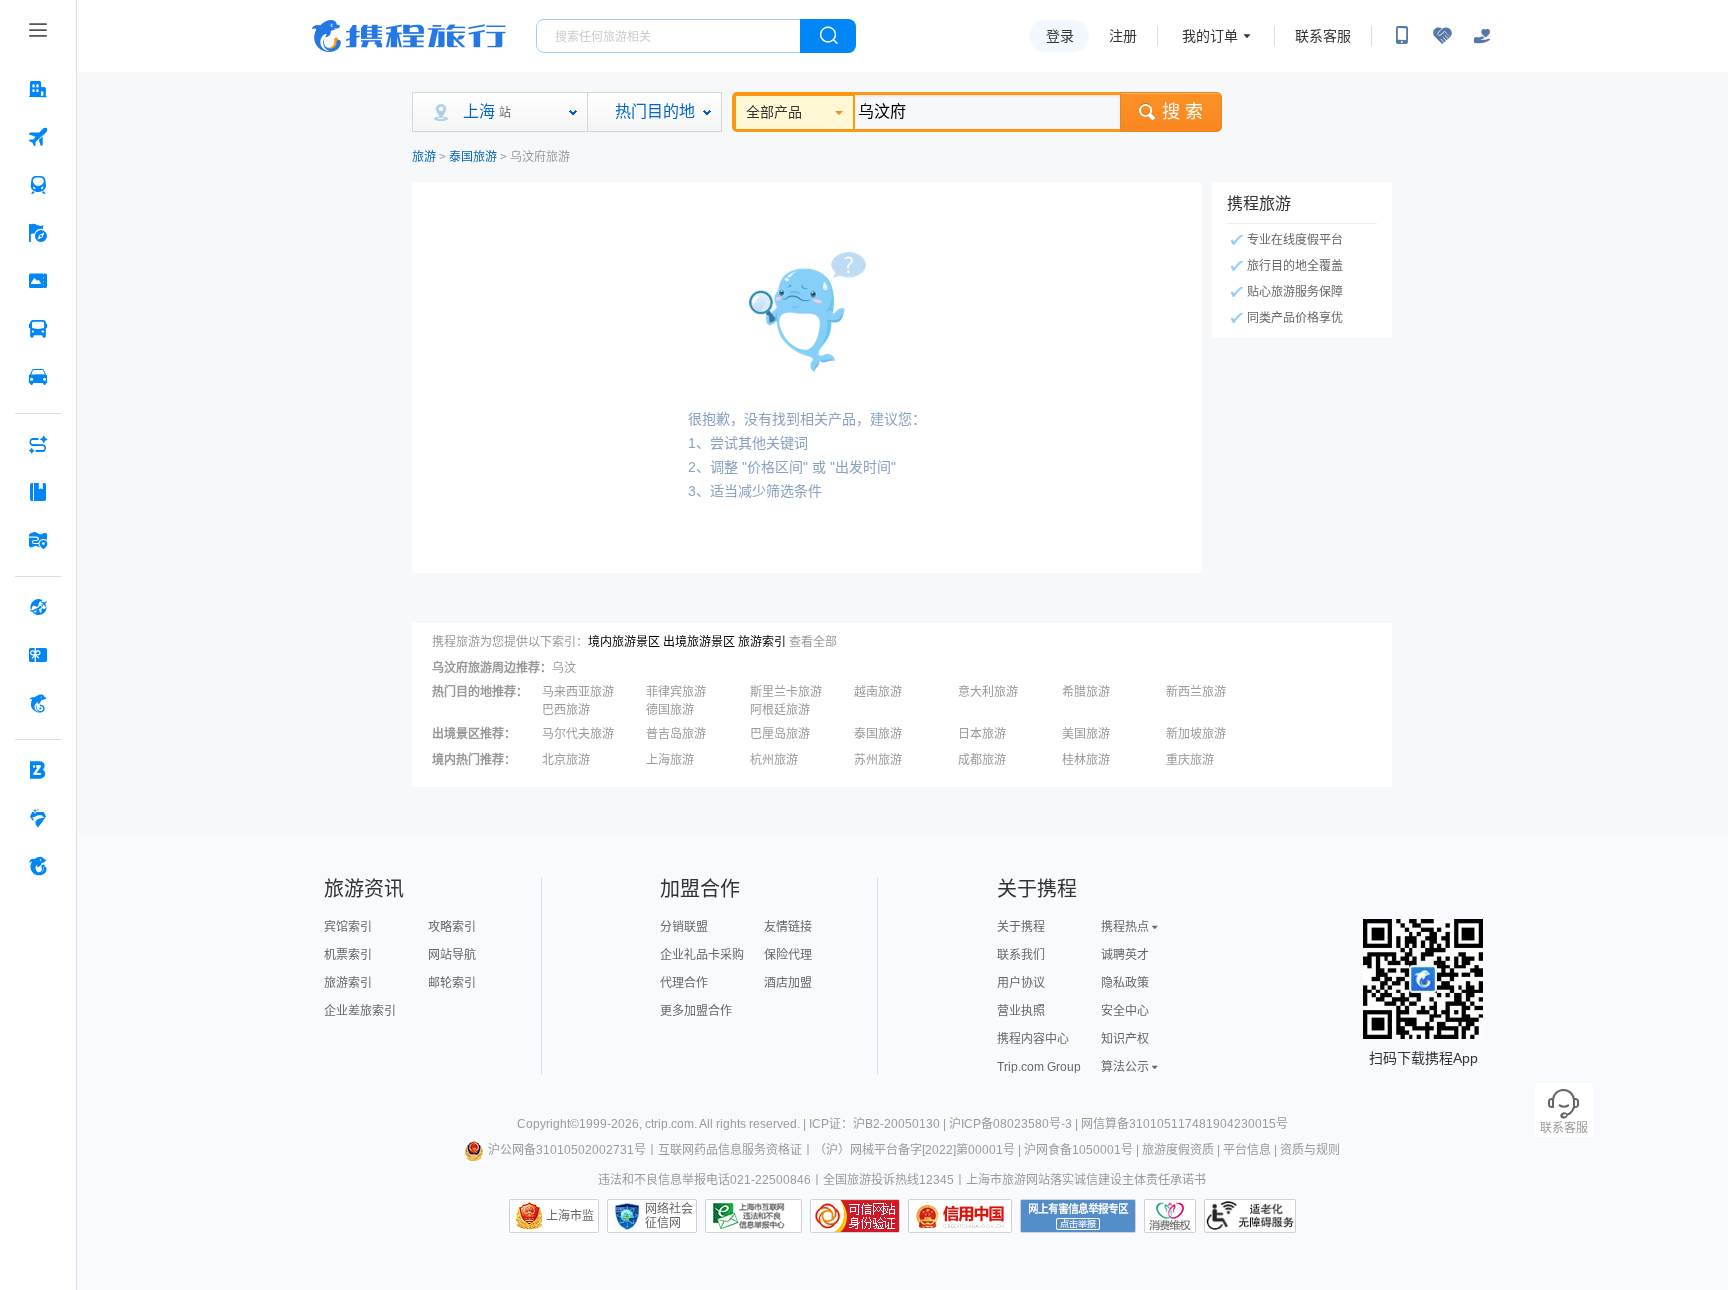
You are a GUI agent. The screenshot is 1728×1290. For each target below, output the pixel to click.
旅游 (424, 157)
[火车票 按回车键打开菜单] (38, 185)
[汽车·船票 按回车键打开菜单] (38, 329)
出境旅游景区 (699, 642)
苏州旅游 (878, 760)
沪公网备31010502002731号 (567, 1150)
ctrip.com (669, 1124)
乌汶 (564, 668)
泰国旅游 (473, 157)
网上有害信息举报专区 (1078, 1216)
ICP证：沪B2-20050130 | (879, 1124)
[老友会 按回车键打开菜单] (38, 818)
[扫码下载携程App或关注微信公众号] (1402, 36)
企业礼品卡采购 (702, 955)
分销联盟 (684, 927)
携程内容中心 (1033, 1039)
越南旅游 (878, 692)
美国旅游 (1086, 734)
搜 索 (1182, 112)
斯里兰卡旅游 (786, 692)
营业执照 (1021, 1011)
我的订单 (1210, 36)
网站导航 (452, 955)
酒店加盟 (788, 983)
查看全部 (813, 642)
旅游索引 (762, 642)
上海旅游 (670, 760)
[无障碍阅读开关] (1442, 36)
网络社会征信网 (669, 1216)
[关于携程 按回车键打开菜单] (38, 866)
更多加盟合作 (696, 1011)
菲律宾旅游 (676, 692)
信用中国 (960, 1216)
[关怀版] (1482, 36)
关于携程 (1021, 927)
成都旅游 (982, 760)
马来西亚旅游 (578, 692)
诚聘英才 (1125, 955)
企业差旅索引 (360, 1011)
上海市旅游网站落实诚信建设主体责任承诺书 (1086, 1180)
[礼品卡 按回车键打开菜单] (38, 655)
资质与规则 (1310, 1150)
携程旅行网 (409, 36)
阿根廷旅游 (780, 710)
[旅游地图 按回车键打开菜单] (38, 540)
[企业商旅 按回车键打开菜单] (38, 770)
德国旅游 (670, 710)
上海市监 (570, 1216)
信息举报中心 (753, 1216)
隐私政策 (1125, 983)
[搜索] (828, 36)
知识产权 (1125, 1039)
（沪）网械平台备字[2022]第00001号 (914, 1150)
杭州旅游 (774, 760)
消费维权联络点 (1170, 1216)
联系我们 (1021, 955)
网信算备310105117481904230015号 (1184, 1124)
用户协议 (1021, 983)
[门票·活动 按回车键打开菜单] (38, 281)
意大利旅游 (988, 692)
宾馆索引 (348, 927)
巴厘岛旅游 (780, 734)
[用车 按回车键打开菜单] (38, 377)
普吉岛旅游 (676, 734)
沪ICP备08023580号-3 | (1015, 1124)
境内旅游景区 (624, 642)
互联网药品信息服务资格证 (730, 1150)
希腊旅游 (1086, 692)
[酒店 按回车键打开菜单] (38, 89)
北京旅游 (566, 760)
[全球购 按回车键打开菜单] (38, 607)
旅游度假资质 (1178, 1150)
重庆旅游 (1190, 760)
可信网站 (855, 1216)
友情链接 (788, 927)
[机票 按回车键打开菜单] (38, 137)
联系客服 (1323, 36)
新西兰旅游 (1196, 692)
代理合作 (684, 983)
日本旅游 (982, 734)
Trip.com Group (1039, 1067)
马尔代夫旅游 (578, 734)
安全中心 (1125, 1011)
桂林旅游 (1086, 760)
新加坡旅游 (1196, 734)
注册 (1123, 36)
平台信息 (1247, 1150)
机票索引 (348, 955)
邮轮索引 (452, 983)
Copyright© (548, 1124)
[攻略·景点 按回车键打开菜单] (38, 492)
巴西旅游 (566, 710)
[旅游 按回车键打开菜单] (38, 233)
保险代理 (788, 955)
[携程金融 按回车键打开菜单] (38, 703)
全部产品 (774, 112)
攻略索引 (452, 927)
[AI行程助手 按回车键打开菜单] (38, 444)
